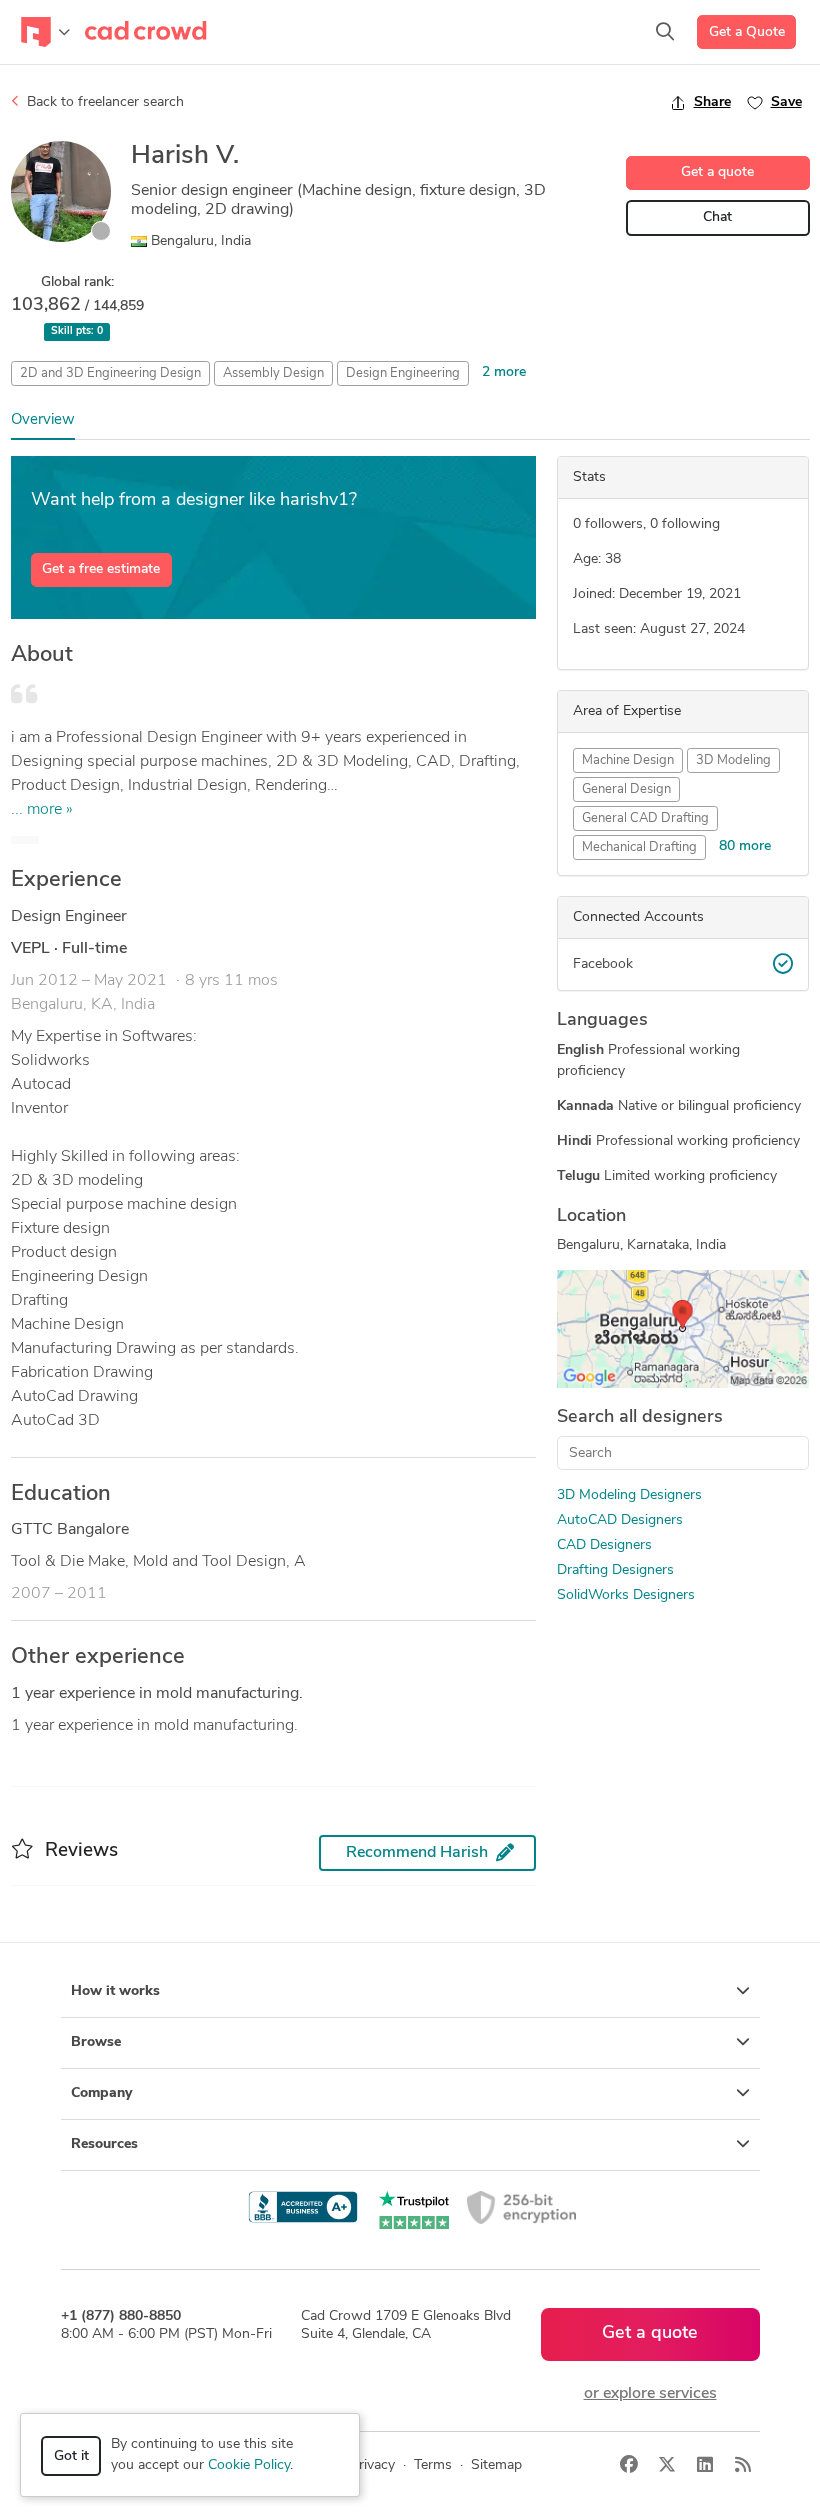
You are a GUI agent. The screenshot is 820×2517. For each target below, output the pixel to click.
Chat (717, 217)
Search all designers (640, 1418)
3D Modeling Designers (629, 1495)
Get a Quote (747, 32)
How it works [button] (115, 1991)
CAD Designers (604, 1545)
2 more (504, 372)
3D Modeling (733, 760)
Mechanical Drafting (639, 847)
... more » (42, 810)
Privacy (372, 2465)
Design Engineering (403, 373)
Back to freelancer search (103, 102)
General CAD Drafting (645, 818)
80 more (745, 846)
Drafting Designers (615, 1570)
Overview (43, 420)
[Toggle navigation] (45, 32)
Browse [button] (96, 2042)
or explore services (650, 2394)
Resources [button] (104, 2144)
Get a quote (717, 172)
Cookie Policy (249, 2465)
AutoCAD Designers (620, 1520)
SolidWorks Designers (626, 1595)
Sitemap (496, 2465)
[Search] (665, 32)
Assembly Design (273, 373)
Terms (433, 2465)
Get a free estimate (101, 569)
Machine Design (628, 760)
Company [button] (101, 2093)
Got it (71, 2456)
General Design (626, 789)
